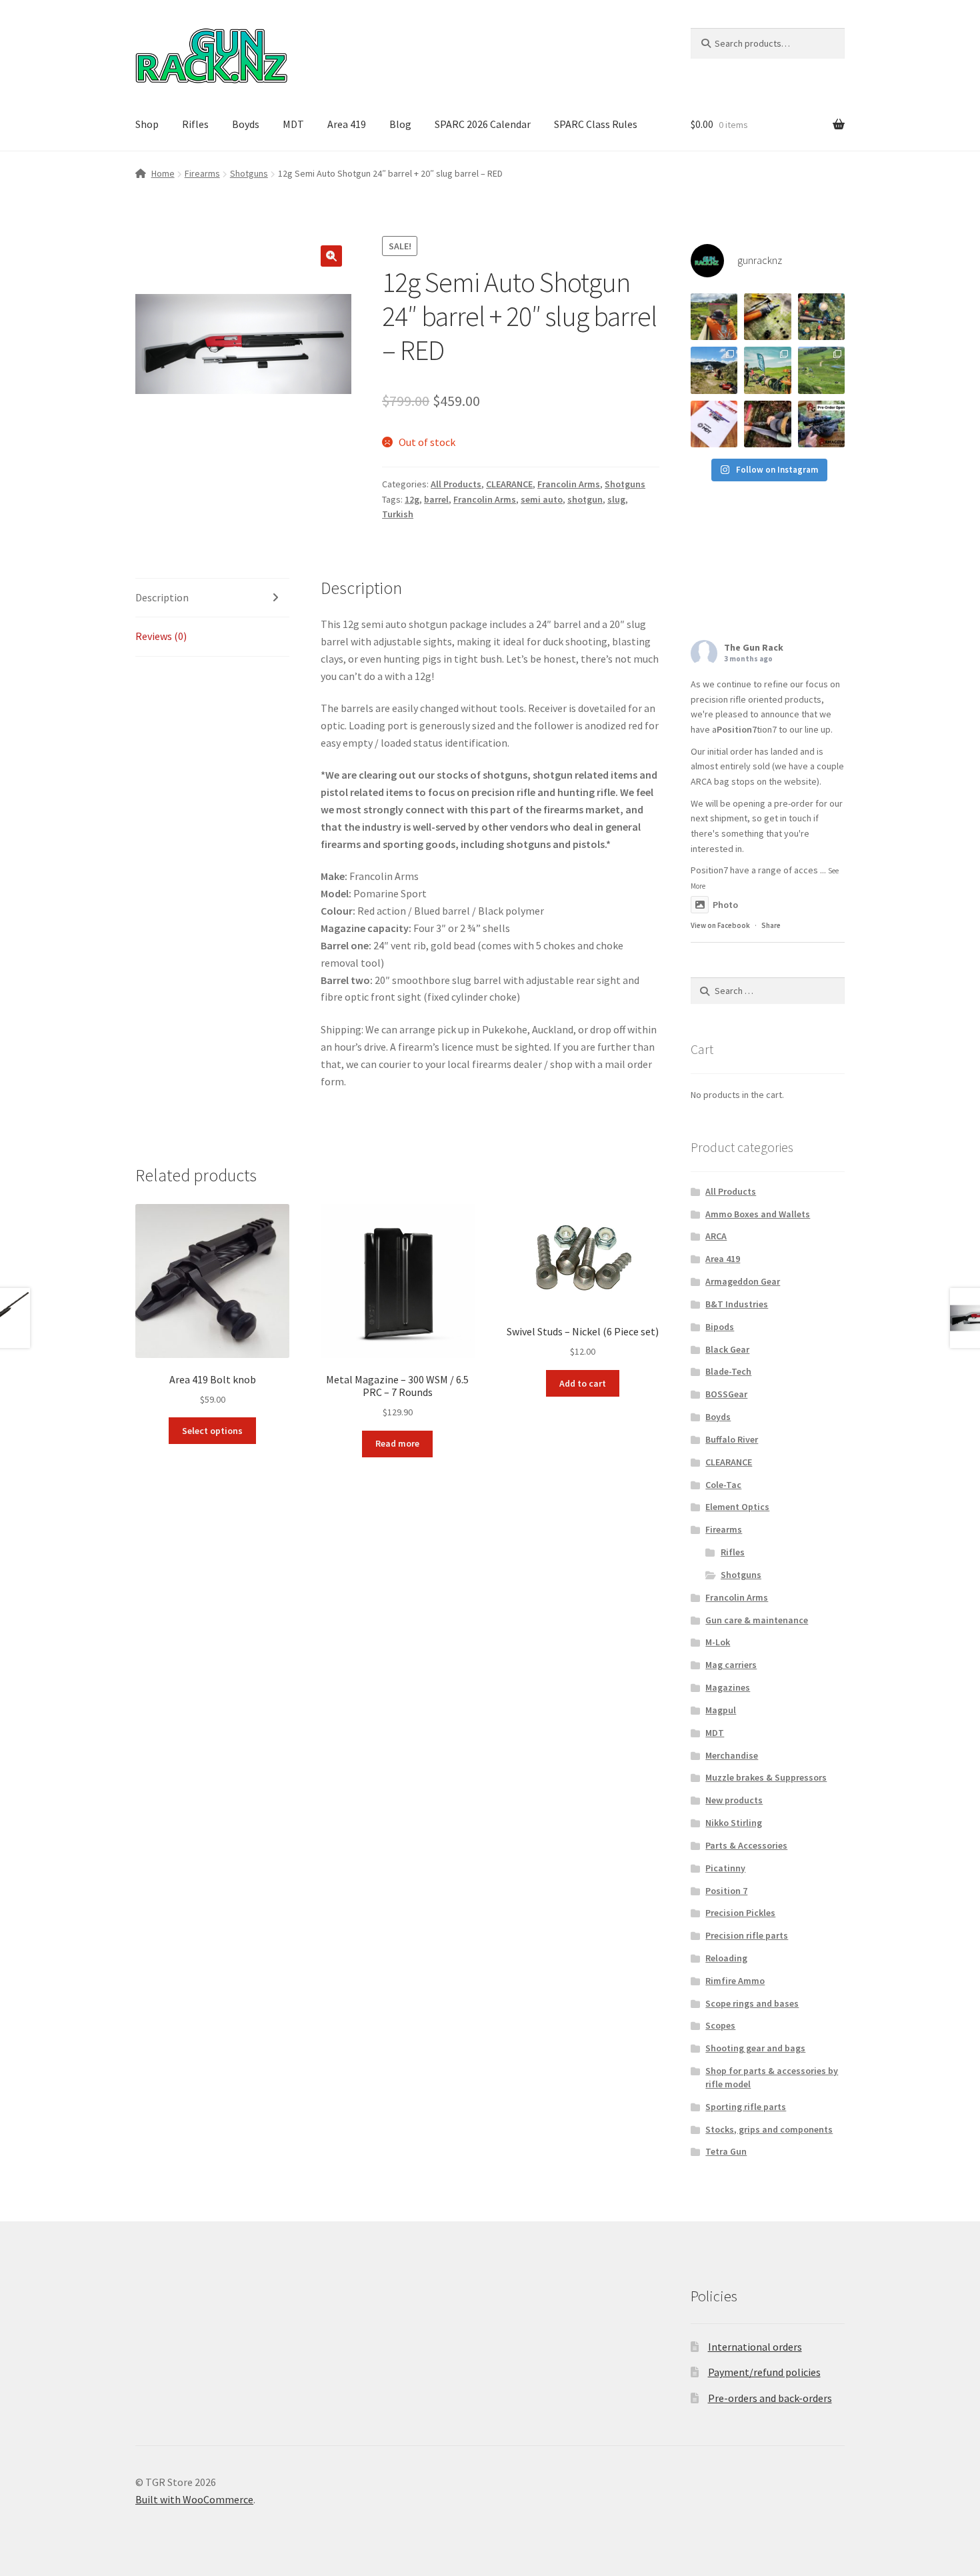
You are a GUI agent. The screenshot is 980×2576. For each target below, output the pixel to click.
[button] (331, 256)
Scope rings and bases (752, 2003)
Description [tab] (162, 597)
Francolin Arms (569, 484)
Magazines (728, 1687)
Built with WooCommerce (194, 2499)
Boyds (246, 124)
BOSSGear (726, 1394)
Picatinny (725, 1868)
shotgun (585, 499)
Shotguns (249, 173)
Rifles (195, 124)
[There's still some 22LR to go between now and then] (767, 424)
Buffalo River (732, 1439)
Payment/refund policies (764, 2372)
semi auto (542, 499)
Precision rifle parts (747, 1935)
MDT (293, 124)
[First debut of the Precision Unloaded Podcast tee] (714, 317)
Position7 (737, 729)
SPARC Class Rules (596, 124)
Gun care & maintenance (757, 1620)
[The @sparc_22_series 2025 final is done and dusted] (767, 370)
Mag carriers (731, 1665)
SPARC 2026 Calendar (483, 124)
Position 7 (726, 1891)
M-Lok (718, 1642)
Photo (725, 905)
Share (771, 925)
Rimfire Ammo (735, 1981)
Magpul (721, 1710)
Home (163, 173)
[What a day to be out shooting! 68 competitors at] (821, 370)
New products (734, 1800)
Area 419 (347, 124)
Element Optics (737, 1507)
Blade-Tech (728, 1371)
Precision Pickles (740, 1913)
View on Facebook (720, 925)
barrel (436, 499)
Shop (147, 124)
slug (616, 499)
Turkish (398, 514)
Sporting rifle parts (746, 2107)
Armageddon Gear (743, 1281)
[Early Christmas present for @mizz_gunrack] (821, 317)
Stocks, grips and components (769, 2129)
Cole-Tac (723, 1485)
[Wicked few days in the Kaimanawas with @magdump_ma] (714, 370)
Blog (400, 124)
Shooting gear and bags (755, 2048)
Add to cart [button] (583, 1383)
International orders (755, 2347)
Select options (212, 1431)
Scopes (720, 2025)
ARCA (716, 1236)
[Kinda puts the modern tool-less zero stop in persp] (767, 317)
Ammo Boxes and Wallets (758, 1214)
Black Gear (727, 1349)
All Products (456, 484)
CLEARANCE (509, 484)
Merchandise (732, 1755)
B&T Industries (737, 1304)
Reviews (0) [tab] (161, 636)
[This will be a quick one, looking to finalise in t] (821, 424)
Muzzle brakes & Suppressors (766, 1777)
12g (412, 499)
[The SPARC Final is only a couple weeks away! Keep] (714, 424)
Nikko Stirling (734, 1823)
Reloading (726, 1958)
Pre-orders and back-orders (770, 2398)
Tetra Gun (726, 2151)
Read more (397, 1443)
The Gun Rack (754, 647)
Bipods (720, 1327)
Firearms (202, 173)
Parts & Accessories (746, 1845)
